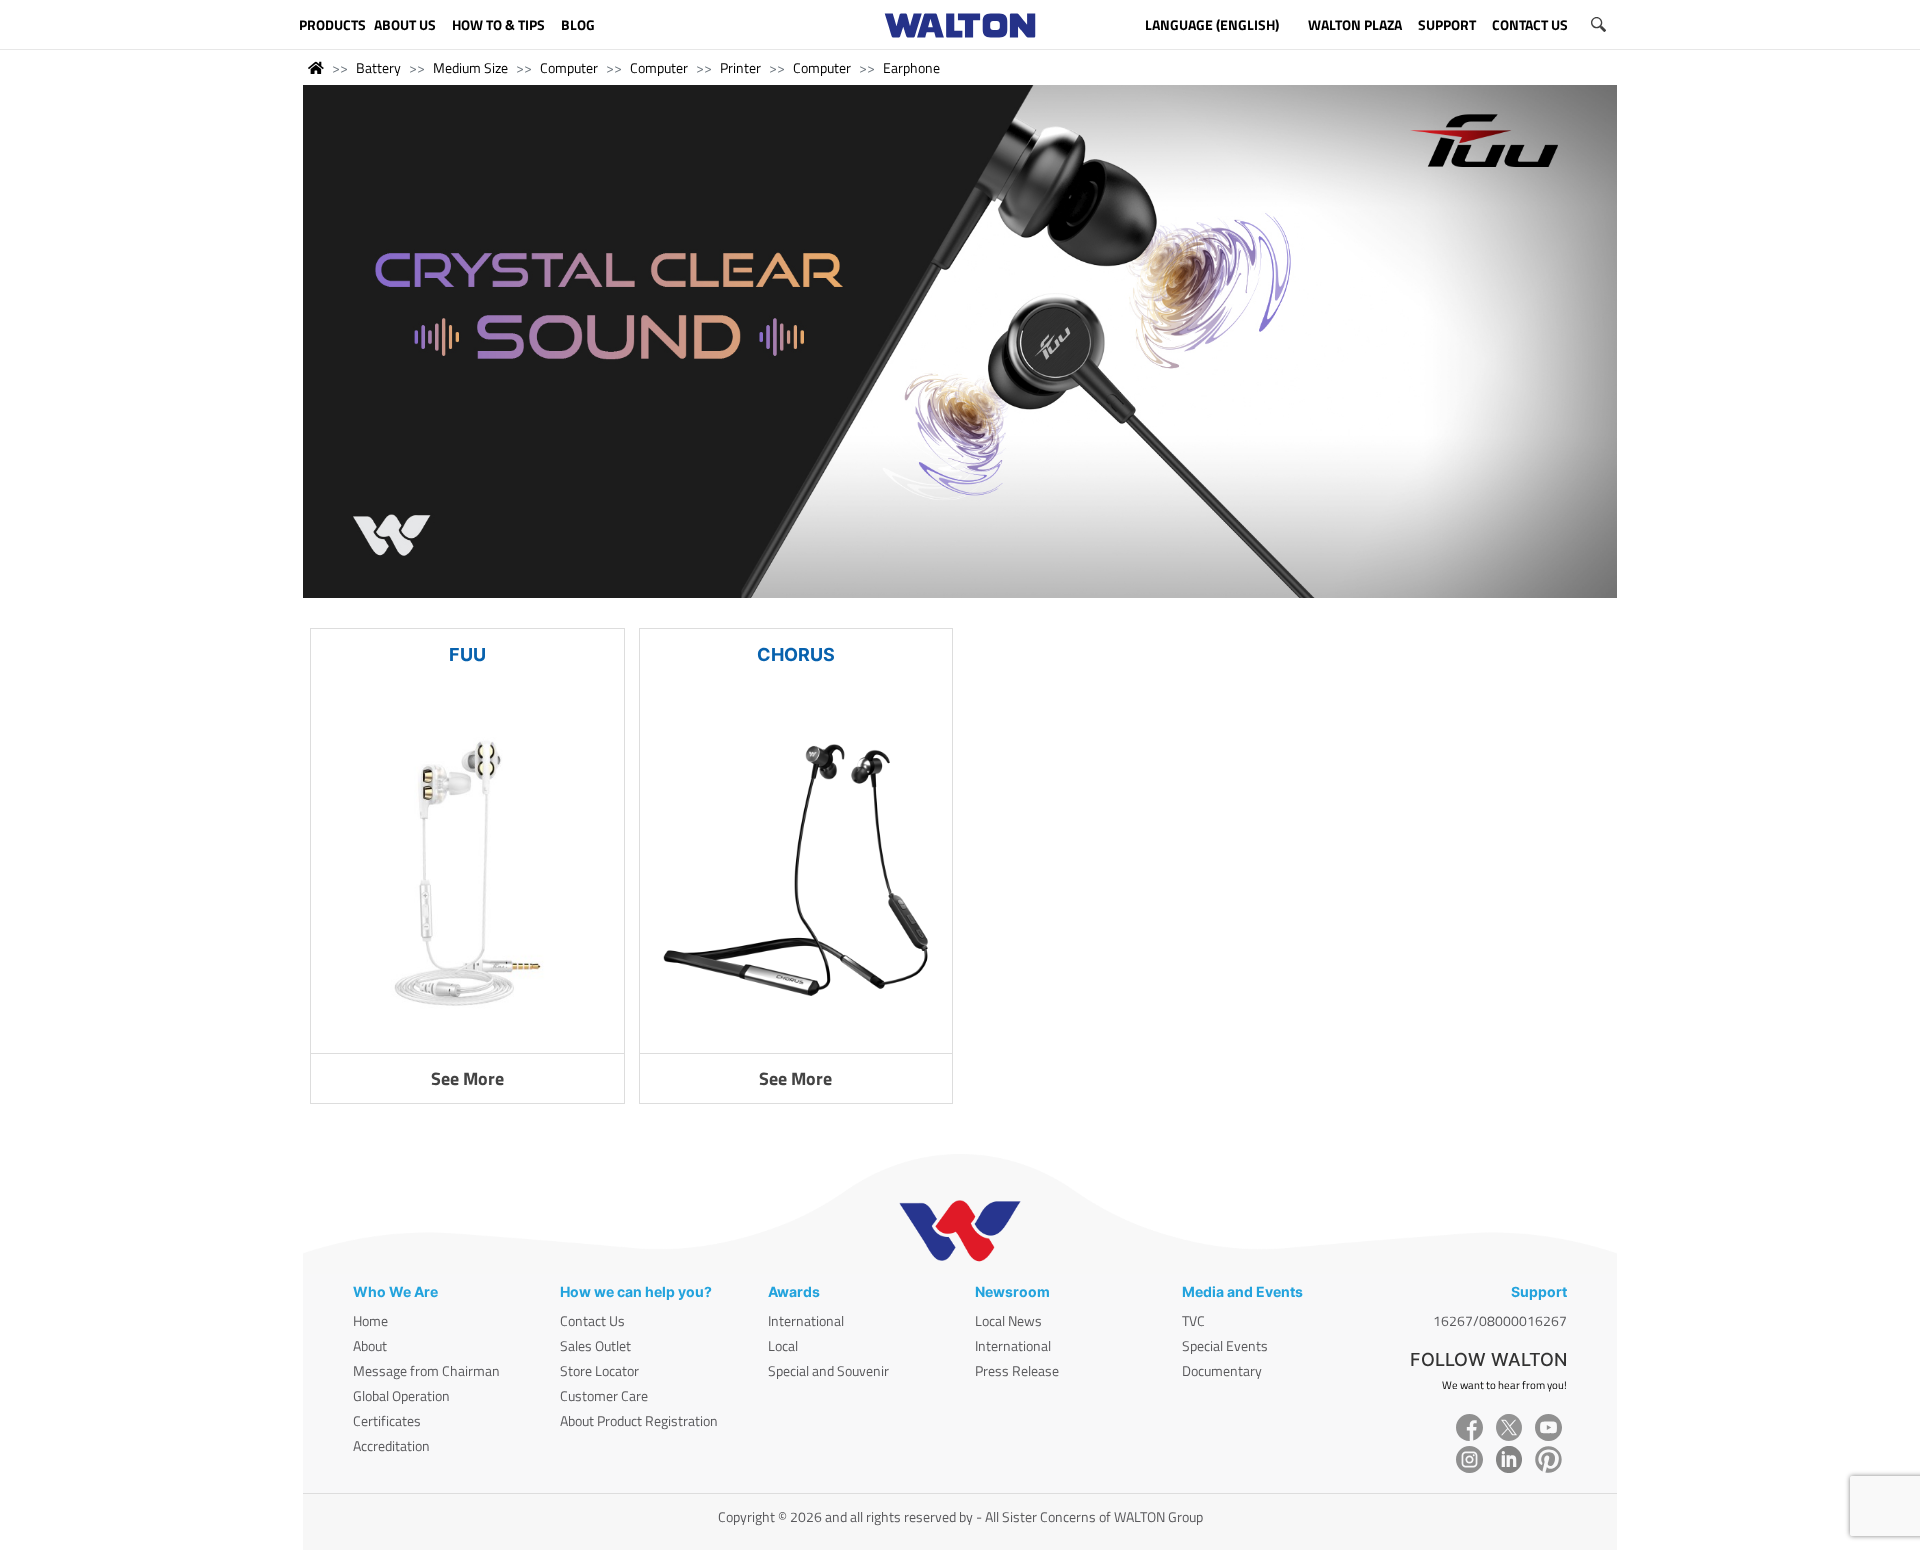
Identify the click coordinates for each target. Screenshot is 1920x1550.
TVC (1193, 1320)
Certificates (387, 1420)
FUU (467, 654)
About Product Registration (639, 1420)
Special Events (1225, 1345)
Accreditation (391, 1445)
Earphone (911, 67)
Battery (378, 67)
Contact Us (592, 1320)
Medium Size (470, 67)
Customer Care (604, 1395)
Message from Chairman (426, 1370)
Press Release (1017, 1370)
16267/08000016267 (1500, 1320)
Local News (1008, 1320)
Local (783, 1345)
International (806, 1320)
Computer (569, 67)
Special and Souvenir (828, 1370)
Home (370, 1320)
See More (467, 1078)
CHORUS (796, 654)
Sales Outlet (595, 1345)
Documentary (1222, 1370)
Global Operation (401, 1395)
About (370, 1345)
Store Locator (599, 1370)
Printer (740, 67)
